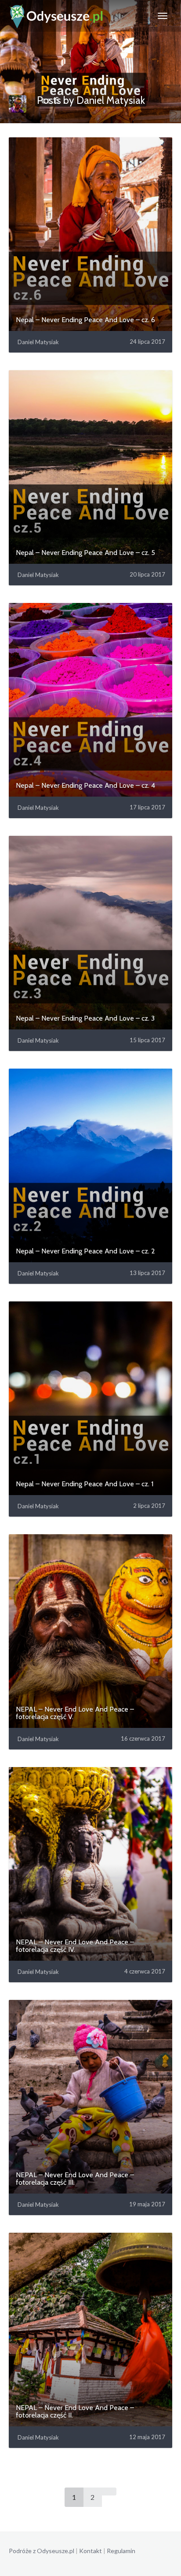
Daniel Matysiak (38, 342)
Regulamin (121, 2551)
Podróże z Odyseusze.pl (42, 2551)
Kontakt (90, 2551)
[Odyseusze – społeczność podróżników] (56, 16)
